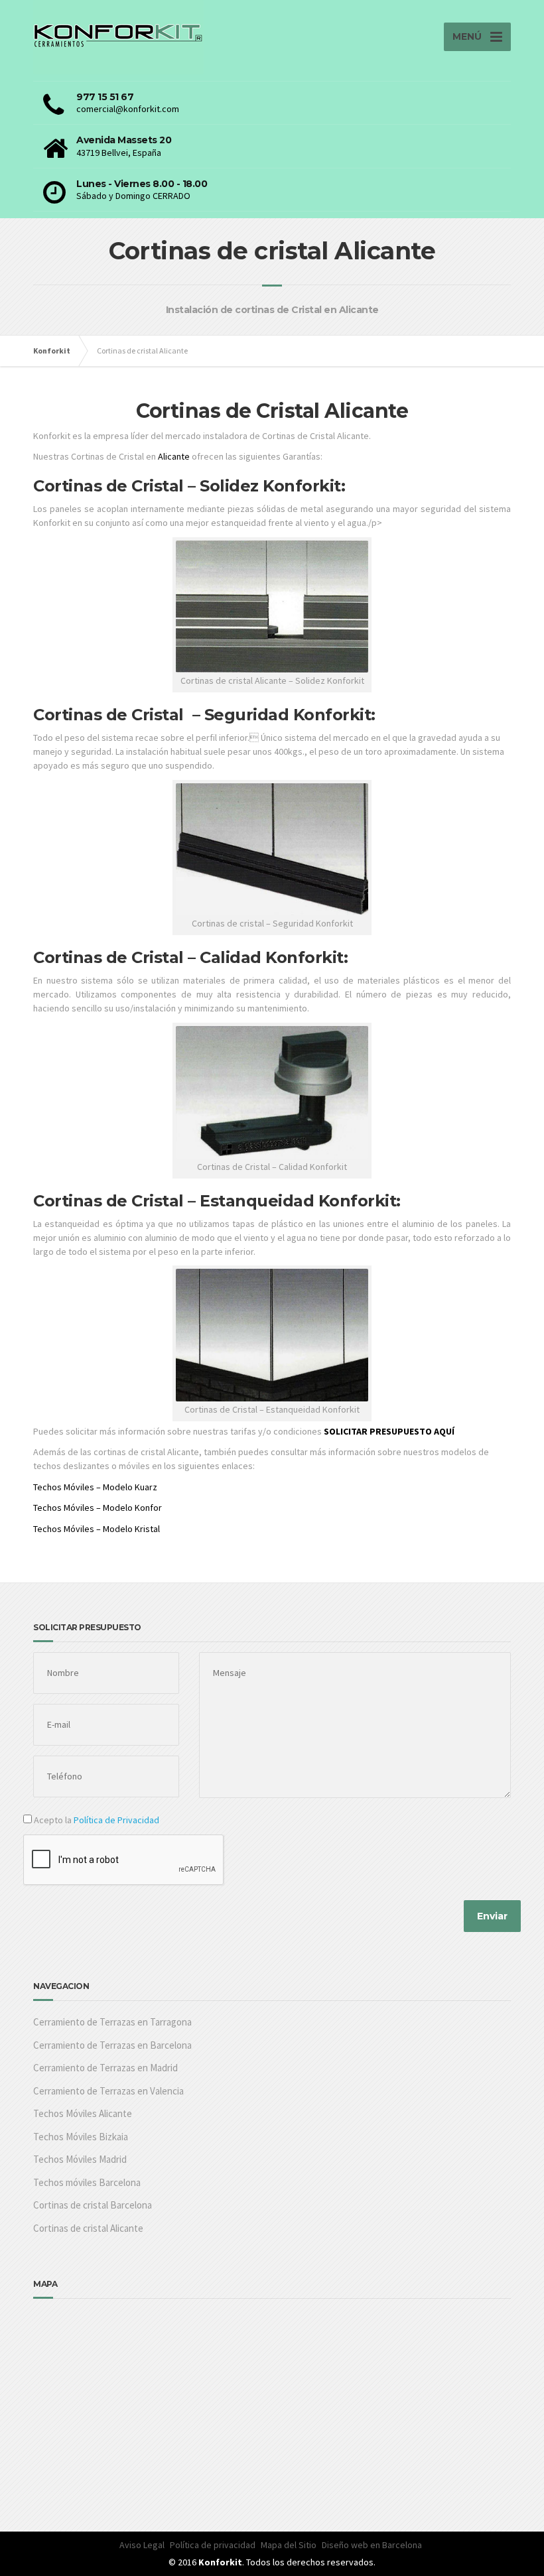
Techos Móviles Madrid (80, 2159)
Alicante (174, 456)
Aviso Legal (142, 2545)
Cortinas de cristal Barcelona (93, 2205)
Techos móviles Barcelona (87, 2182)
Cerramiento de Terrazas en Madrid (105, 2068)
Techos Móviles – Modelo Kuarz (95, 1487)
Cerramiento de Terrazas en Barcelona (112, 2045)
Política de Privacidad (116, 1820)
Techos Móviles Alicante (83, 2113)
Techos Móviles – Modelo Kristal (97, 1529)
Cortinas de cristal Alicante (88, 2228)
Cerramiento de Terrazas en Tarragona (112, 2022)
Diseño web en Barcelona (372, 2545)
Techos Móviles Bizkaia (81, 2137)
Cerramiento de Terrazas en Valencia (108, 2091)
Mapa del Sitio (289, 2545)
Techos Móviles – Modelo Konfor (98, 1508)
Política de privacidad (213, 2545)
